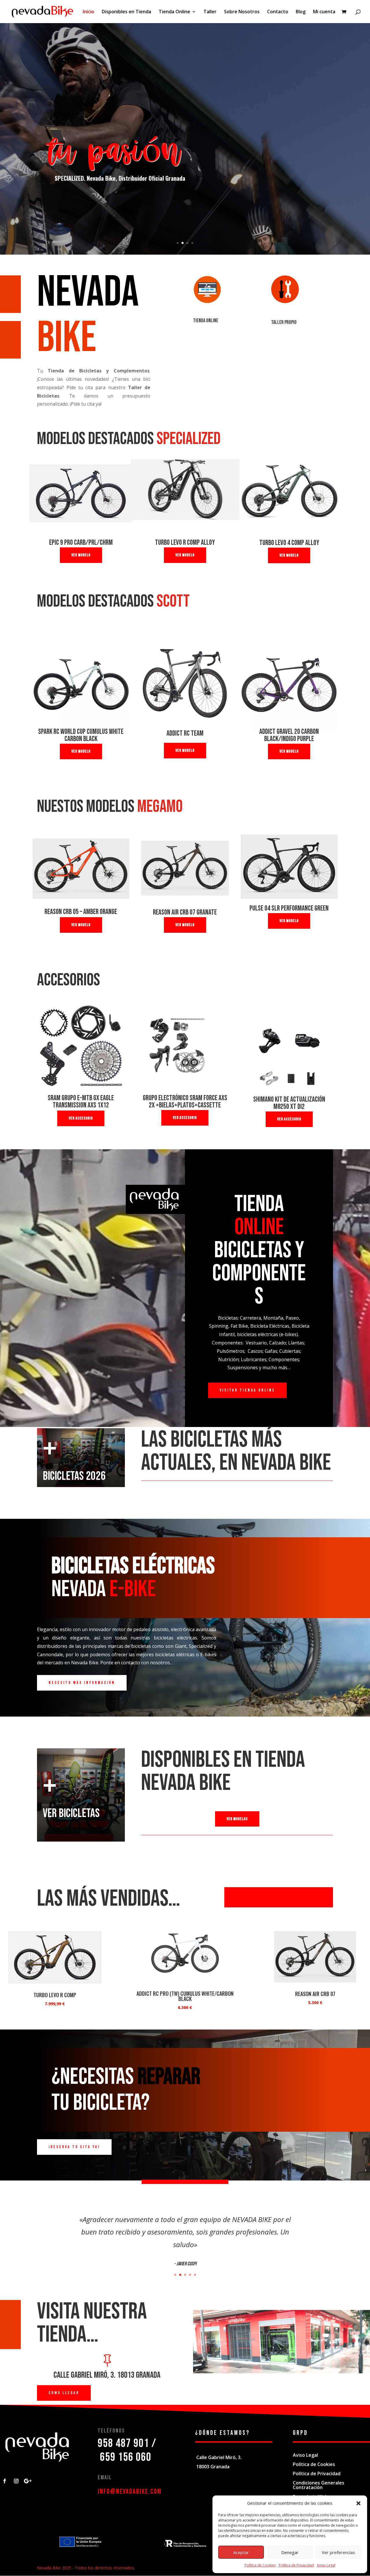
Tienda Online (174, 12)
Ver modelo (81, 555)
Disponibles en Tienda (126, 12)
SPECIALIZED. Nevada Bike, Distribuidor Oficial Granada (120, 178)
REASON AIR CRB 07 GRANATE (185, 912)
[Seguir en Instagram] (16, 2481)
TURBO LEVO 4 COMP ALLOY (289, 543)
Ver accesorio (81, 1118)
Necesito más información (82, 1683)
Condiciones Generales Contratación (319, 2485)
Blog (301, 12)
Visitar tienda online (247, 1390)
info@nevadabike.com (130, 2492)
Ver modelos (237, 1819)
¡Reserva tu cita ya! (74, 2147)
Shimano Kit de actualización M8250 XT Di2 (289, 1103)
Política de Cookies (260, 2565)
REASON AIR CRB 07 (315, 1994)
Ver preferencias (338, 2552)
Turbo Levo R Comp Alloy (185, 543)
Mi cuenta (324, 12)
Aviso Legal (326, 2565)
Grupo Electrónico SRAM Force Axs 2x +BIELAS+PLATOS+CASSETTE (185, 1102)
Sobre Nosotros (242, 12)
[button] (358, 2503)
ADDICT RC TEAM (185, 733)
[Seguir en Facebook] (5, 2481)
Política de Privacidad (296, 2565)
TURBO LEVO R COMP (55, 1995)
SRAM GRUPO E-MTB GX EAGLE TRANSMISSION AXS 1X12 (81, 1102)
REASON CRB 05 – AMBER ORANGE (81, 912)
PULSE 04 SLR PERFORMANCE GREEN (289, 908)
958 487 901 (123, 2443)
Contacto (278, 12)
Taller (210, 12)
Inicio (88, 12)
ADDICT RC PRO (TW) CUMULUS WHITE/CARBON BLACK (185, 1996)
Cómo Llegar (64, 2393)
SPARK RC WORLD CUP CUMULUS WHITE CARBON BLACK (81, 735)
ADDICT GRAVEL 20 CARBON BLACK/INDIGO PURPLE (289, 735)
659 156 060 (126, 2457)
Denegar (290, 2552)
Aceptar (241, 2552)
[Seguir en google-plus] (28, 2481)
